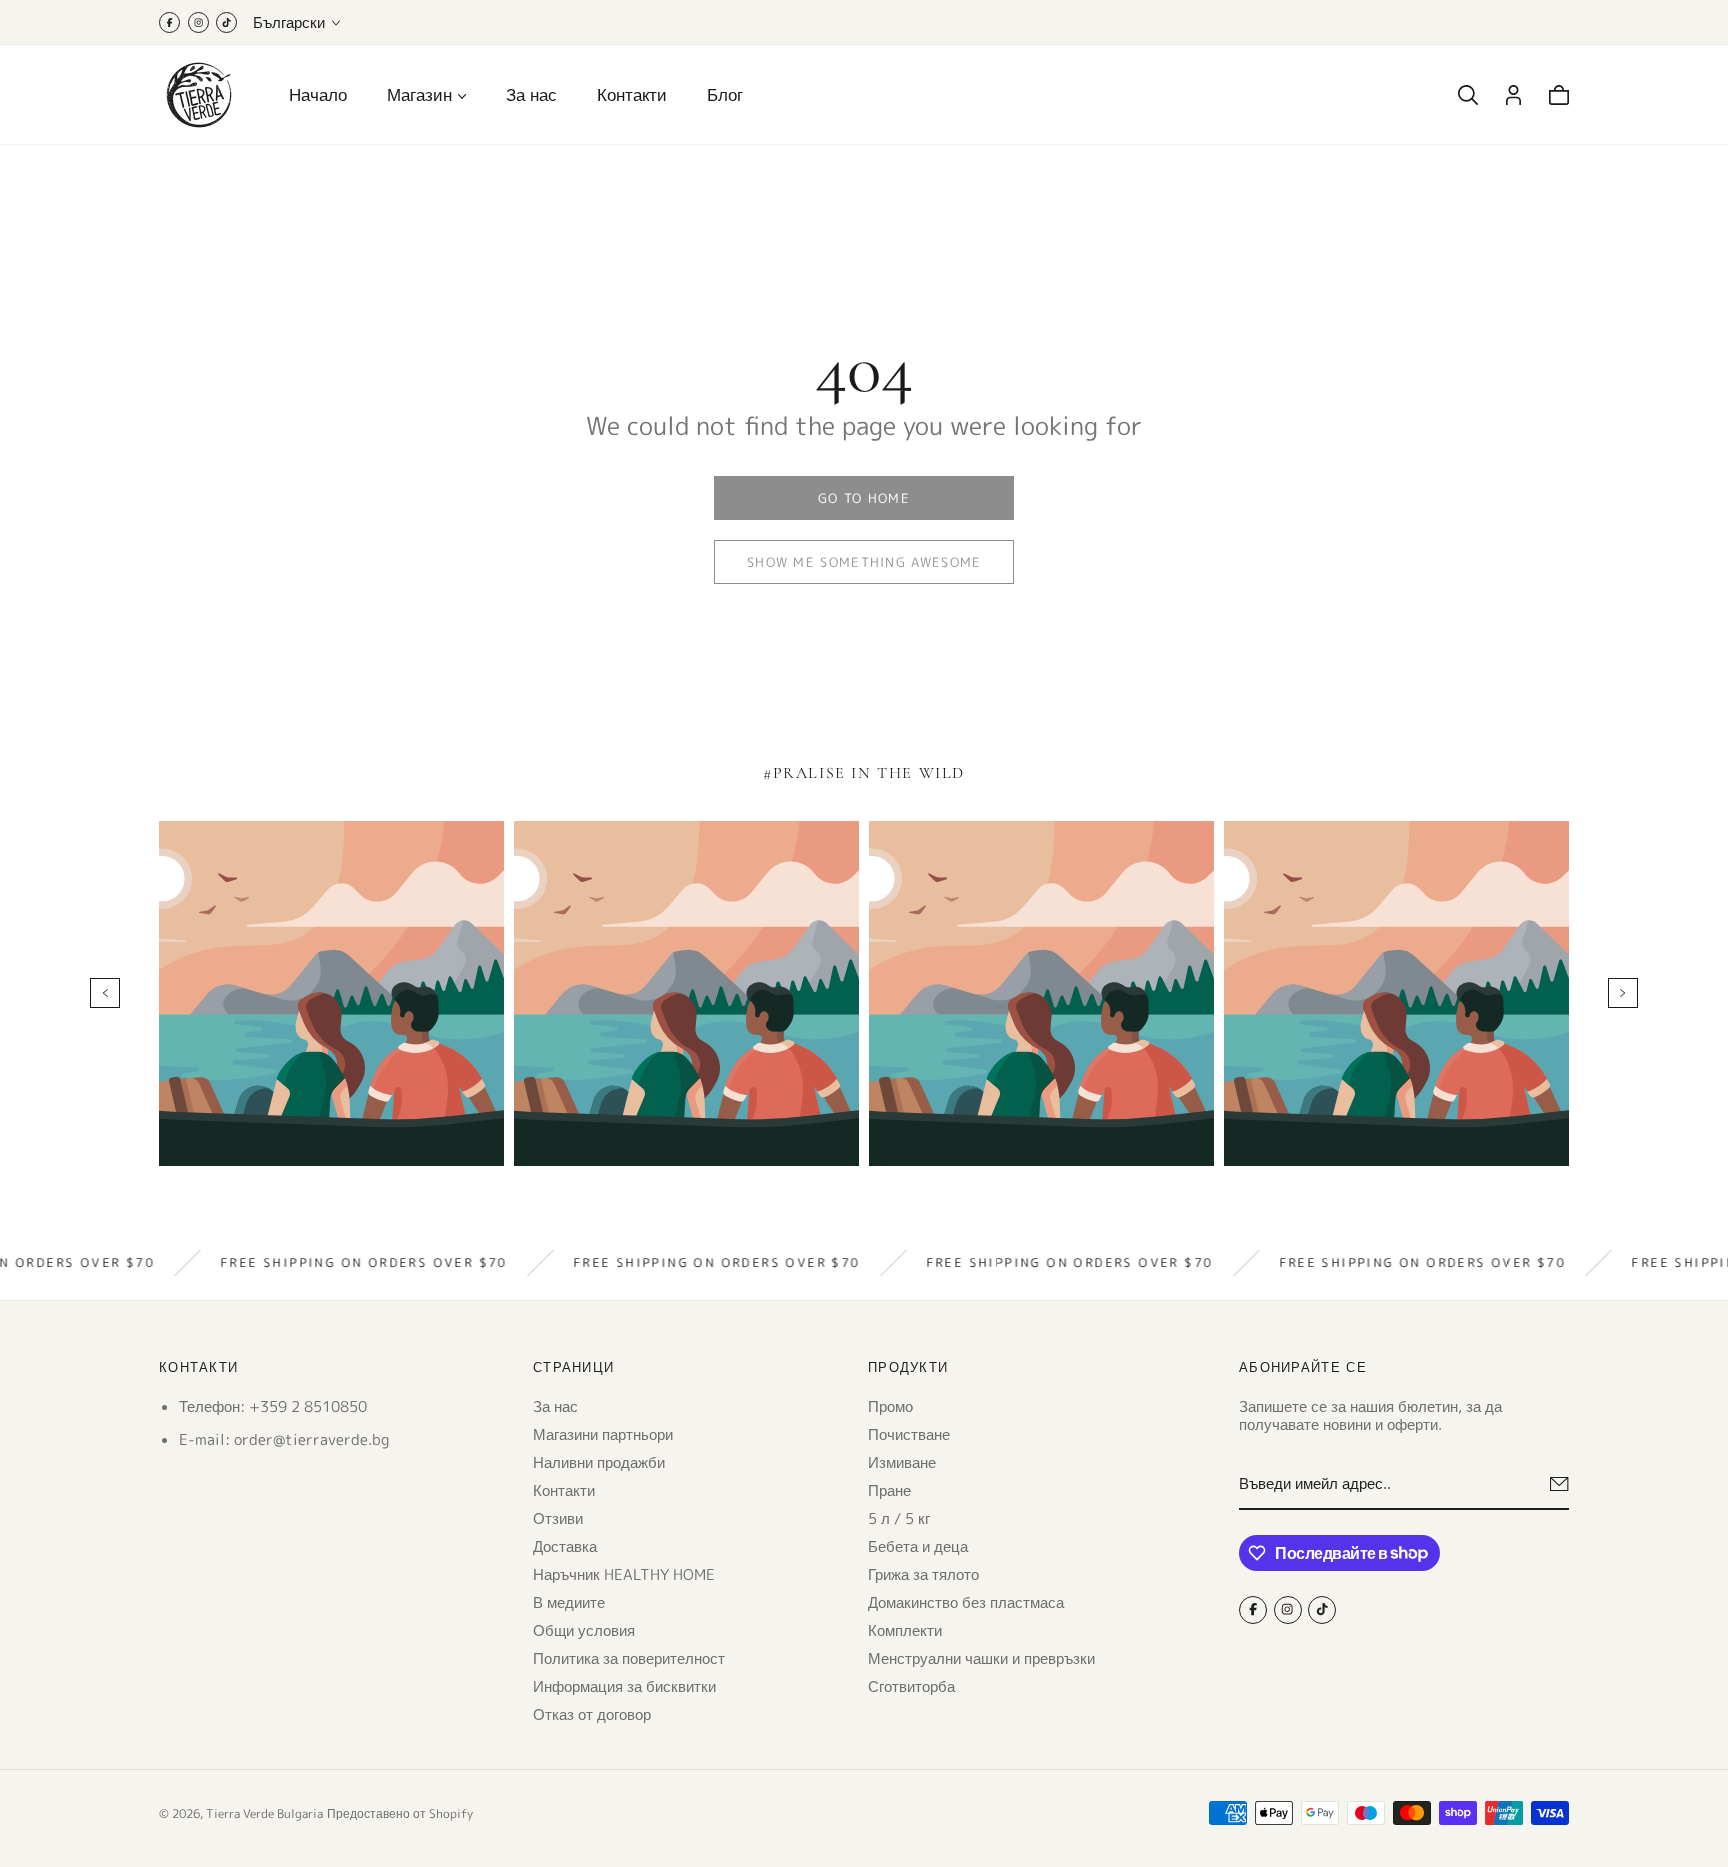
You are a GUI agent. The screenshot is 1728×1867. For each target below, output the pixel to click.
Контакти (632, 94)
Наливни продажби (599, 1461)
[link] (864, 498)
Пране (889, 1489)
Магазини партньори (603, 1433)
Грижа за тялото (923, 1573)
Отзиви (558, 1517)
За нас (531, 94)
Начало (318, 94)
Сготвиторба (911, 1685)
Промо (890, 1405)
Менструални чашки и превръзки (981, 1657)
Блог (725, 94)
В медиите (569, 1601)
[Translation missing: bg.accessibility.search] (1468, 95)
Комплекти (905, 1629)
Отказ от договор (592, 1713)
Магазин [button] (419, 95)
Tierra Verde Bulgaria (264, 1813)
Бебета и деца (918, 1545)
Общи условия (584, 1629)
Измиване (902, 1461)
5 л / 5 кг (899, 1517)
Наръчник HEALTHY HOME (624, 1573)
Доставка (565, 1545)
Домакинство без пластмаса (966, 1601)
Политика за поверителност (629, 1657)
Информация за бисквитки (624, 1685)
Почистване (909, 1433)
